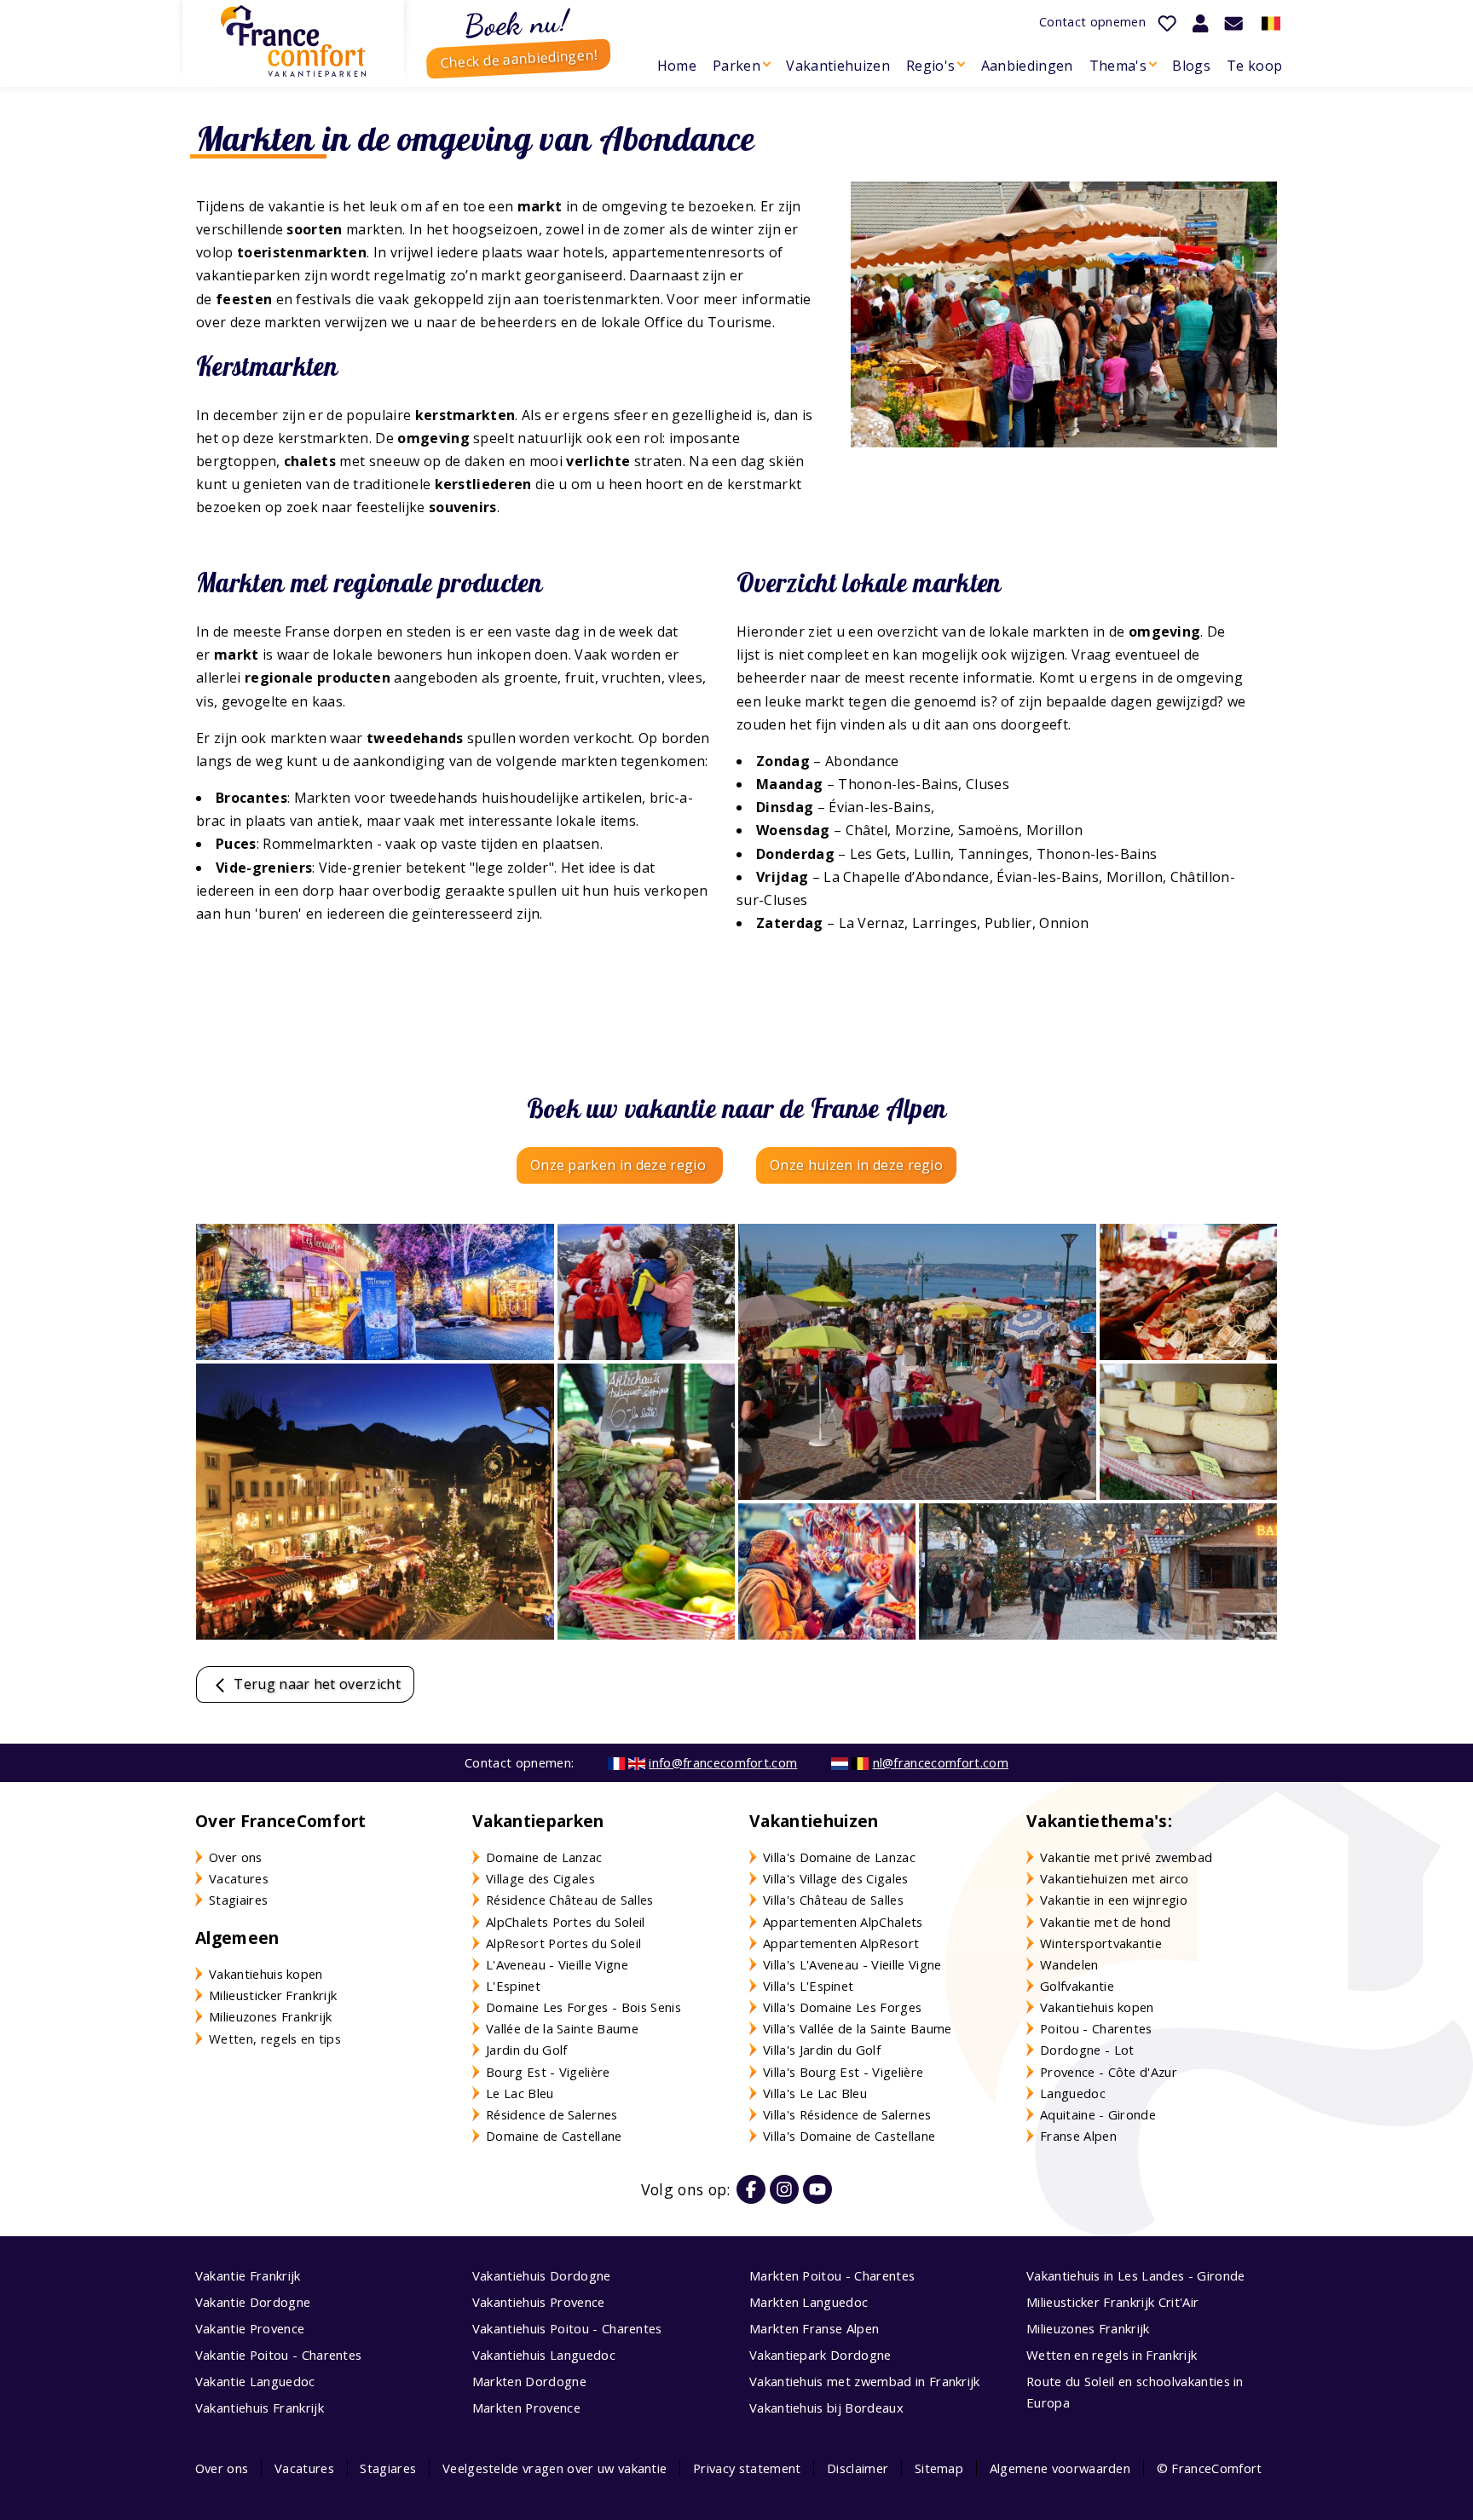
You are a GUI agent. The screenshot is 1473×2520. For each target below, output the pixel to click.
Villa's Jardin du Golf (822, 2050)
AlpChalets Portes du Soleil (566, 1922)
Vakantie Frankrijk (248, 2275)
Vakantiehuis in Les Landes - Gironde (1136, 2275)
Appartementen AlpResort (841, 1943)
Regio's (930, 66)
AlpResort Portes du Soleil (563, 1943)
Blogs (1191, 66)
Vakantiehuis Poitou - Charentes (567, 2328)
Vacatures (239, 1878)
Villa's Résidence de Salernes (847, 2114)
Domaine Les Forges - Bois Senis (583, 2007)
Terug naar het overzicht (315, 1684)
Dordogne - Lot (1087, 2050)
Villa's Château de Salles (833, 1900)
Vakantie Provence (250, 2328)
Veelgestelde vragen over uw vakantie (555, 2468)
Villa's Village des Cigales (836, 1878)
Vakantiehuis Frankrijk (260, 2408)
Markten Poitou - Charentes (832, 2275)
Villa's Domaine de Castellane (849, 2136)
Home (677, 66)
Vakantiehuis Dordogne (542, 2275)
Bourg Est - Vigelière (548, 2072)
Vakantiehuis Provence (539, 2302)
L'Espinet (513, 1986)
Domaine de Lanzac (544, 1857)
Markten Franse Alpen (814, 2328)
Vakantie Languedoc (255, 2381)
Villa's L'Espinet (808, 1986)
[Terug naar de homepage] (293, 41)
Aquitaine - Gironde (1098, 2114)
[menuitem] (676, 66)
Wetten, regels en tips (275, 2038)
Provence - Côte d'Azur (1109, 2072)
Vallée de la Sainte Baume (562, 2028)
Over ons (236, 1857)
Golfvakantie (1077, 1986)
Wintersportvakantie (1101, 1943)
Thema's (1118, 66)
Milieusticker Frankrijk (273, 1995)
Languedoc (1073, 2093)
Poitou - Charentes (1096, 2028)
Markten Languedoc (809, 2302)
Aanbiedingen (1027, 66)
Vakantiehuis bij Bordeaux (826, 2408)
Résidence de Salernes (552, 2114)
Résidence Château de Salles (570, 1900)
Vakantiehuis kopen (266, 1974)
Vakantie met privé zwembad (1126, 1857)
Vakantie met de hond (1105, 1922)
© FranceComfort (1210, 2468)
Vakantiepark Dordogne (820, 2355)
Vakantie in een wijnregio (1114, 1900)
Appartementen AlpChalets (843, 1922)
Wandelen (1069, 1964)
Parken (736, 66)
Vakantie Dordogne (253, 2302)
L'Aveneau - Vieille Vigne (557, 1964)
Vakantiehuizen (838, 66)
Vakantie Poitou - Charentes (279, 2355)
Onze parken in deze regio (620, 1165)
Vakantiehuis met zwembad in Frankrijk (865, 2381)
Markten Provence (526, 2408)
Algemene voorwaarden (1060, 2468)
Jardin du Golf (526, 2050)
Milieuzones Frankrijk (271, 2016)
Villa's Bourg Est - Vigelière (843, 2072)
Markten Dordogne (529, 2381)
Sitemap (939, 2468)
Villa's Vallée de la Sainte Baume (858, 2028)
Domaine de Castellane (554, 2136)
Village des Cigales (540, 1878)
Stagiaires (238, 1900)
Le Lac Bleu (520, 2093)
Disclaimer (858, 2468)
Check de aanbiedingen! (519, 59)
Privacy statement (747, 2468)
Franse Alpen (1078, 2136)
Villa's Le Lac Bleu (815, 2093)
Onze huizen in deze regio (856, 1165)
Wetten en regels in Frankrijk (1112, 2355)
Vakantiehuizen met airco (1115, 1878)
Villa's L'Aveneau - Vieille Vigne (852, 1964)
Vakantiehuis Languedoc (544, 2355)
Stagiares (388, 2468)
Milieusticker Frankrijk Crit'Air (1112, 2302)
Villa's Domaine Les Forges (842, 2007)
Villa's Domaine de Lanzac (839, 1857)
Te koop (1254, 66)
